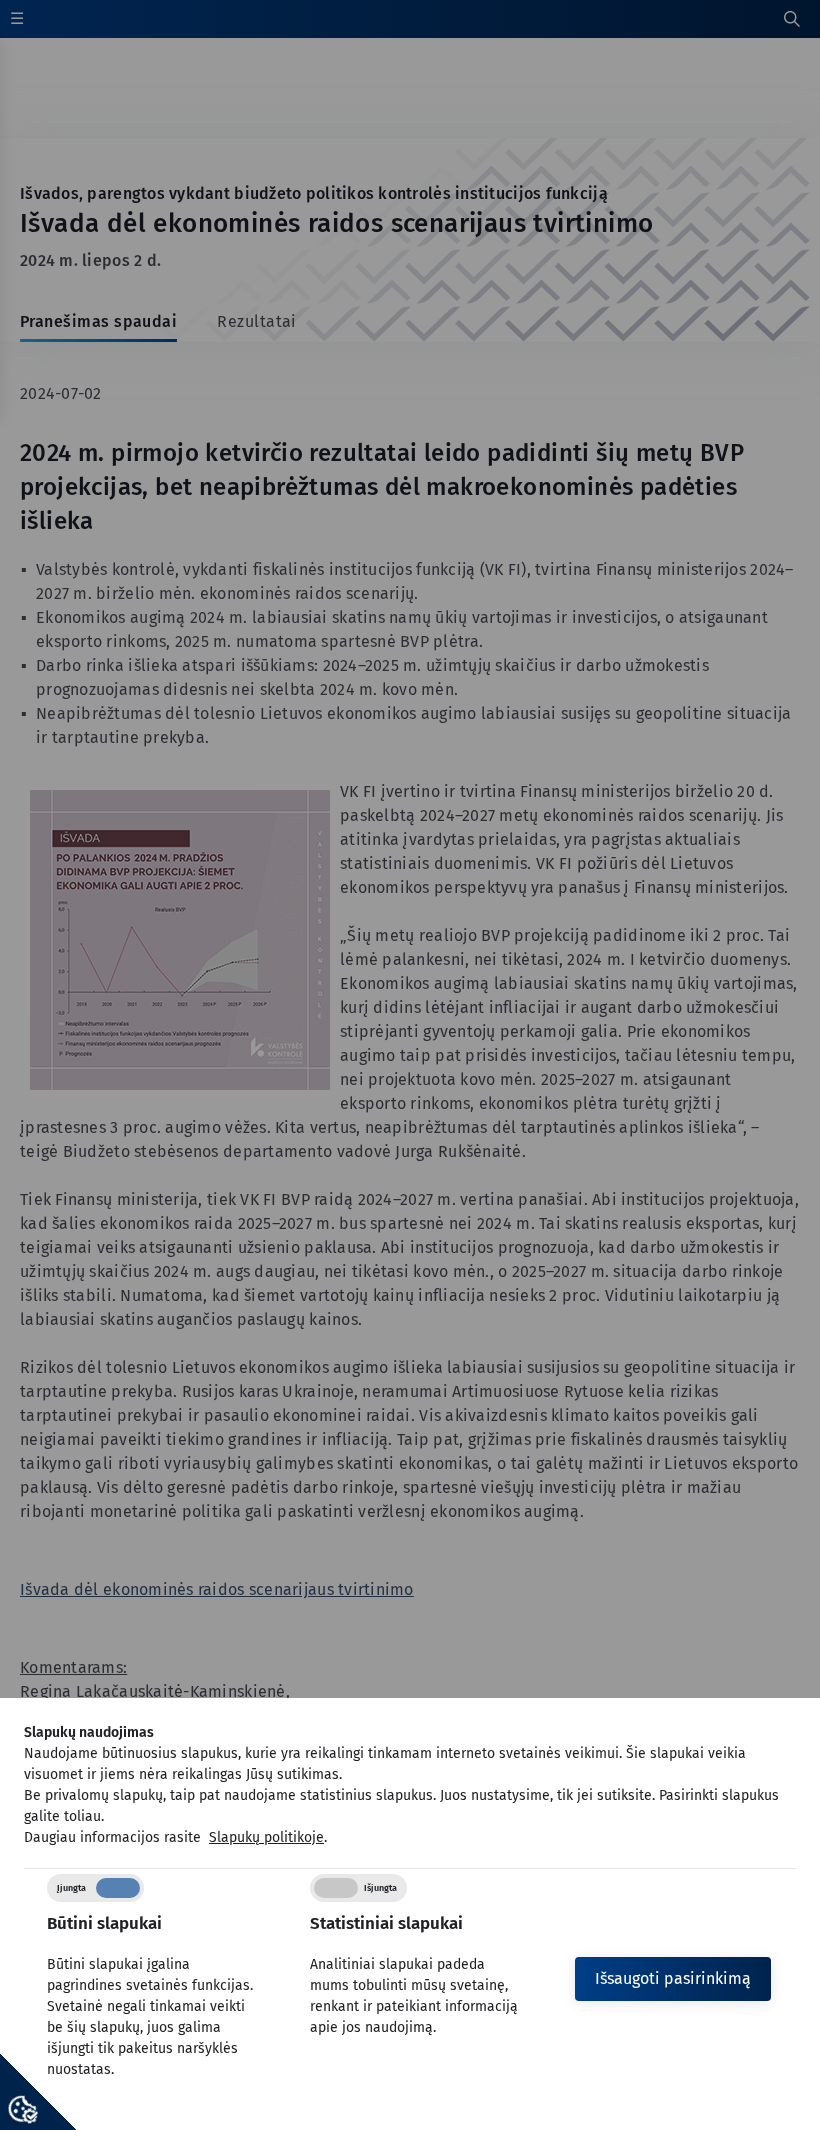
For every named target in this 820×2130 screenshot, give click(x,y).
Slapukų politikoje (266, 1837)
